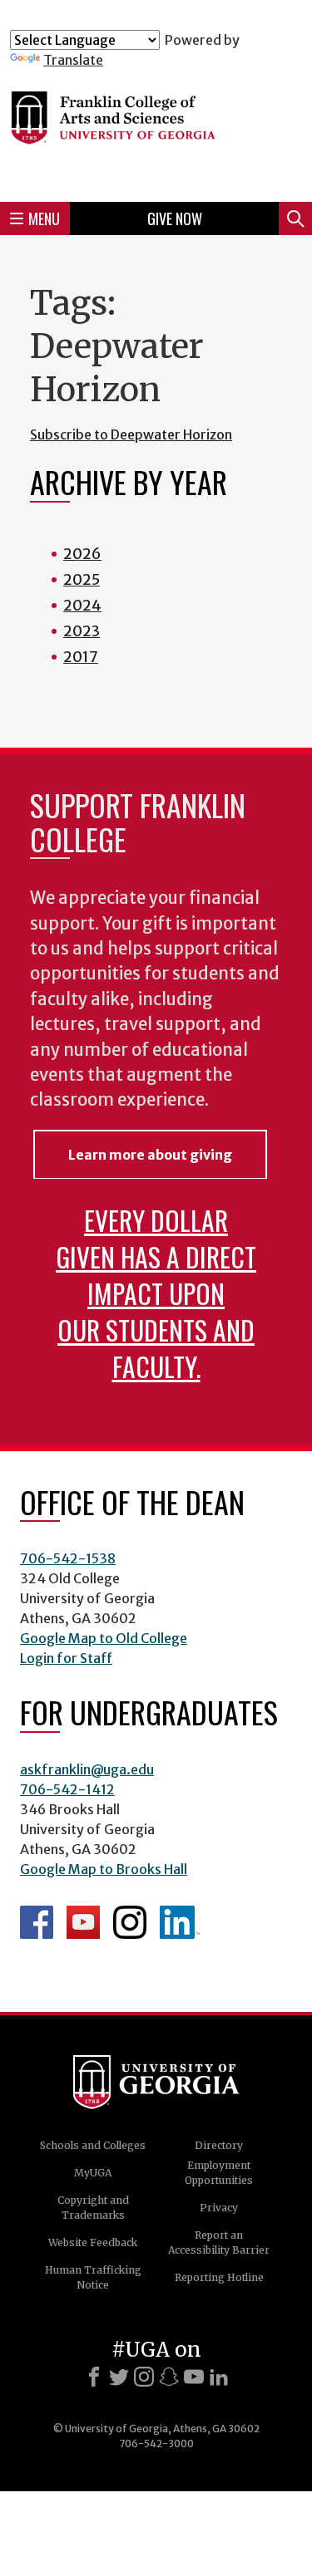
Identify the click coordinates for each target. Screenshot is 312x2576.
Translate (73, 60)
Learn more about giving (150, 1155)
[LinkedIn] (219, 2377)
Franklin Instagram (130, 1922)
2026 (82, 554)
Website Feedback (93, 2242)
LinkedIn (180, 1922)
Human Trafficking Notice (93, 2277)
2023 (82, 631)
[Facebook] (94, 2377)
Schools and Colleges (93, 2145)
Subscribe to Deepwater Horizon (131, 434)
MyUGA (93, 2173)
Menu (44, 218)
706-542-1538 (68, 1558)
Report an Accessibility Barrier (219, 2242)
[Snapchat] (169, 2377)
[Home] (156, 128)
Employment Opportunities (219, 2173)
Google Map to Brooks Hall (104, 1869)
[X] (119, 2377)
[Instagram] (144, 2377)
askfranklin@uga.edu (87, 1769)
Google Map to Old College (104, 1638)
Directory (219, 2145)
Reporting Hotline (219, 2277)
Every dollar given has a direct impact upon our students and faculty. (156, 1293)
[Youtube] (194, 2377)
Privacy (219, 2208)
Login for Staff (66, 1658)
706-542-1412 (67, 1789)
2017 (81, 657)
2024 (82, 605)
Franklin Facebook (37, 1922)
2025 (82, 579)
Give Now (175, 218)
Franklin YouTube (83, 1922)
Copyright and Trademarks (93, 2208)
